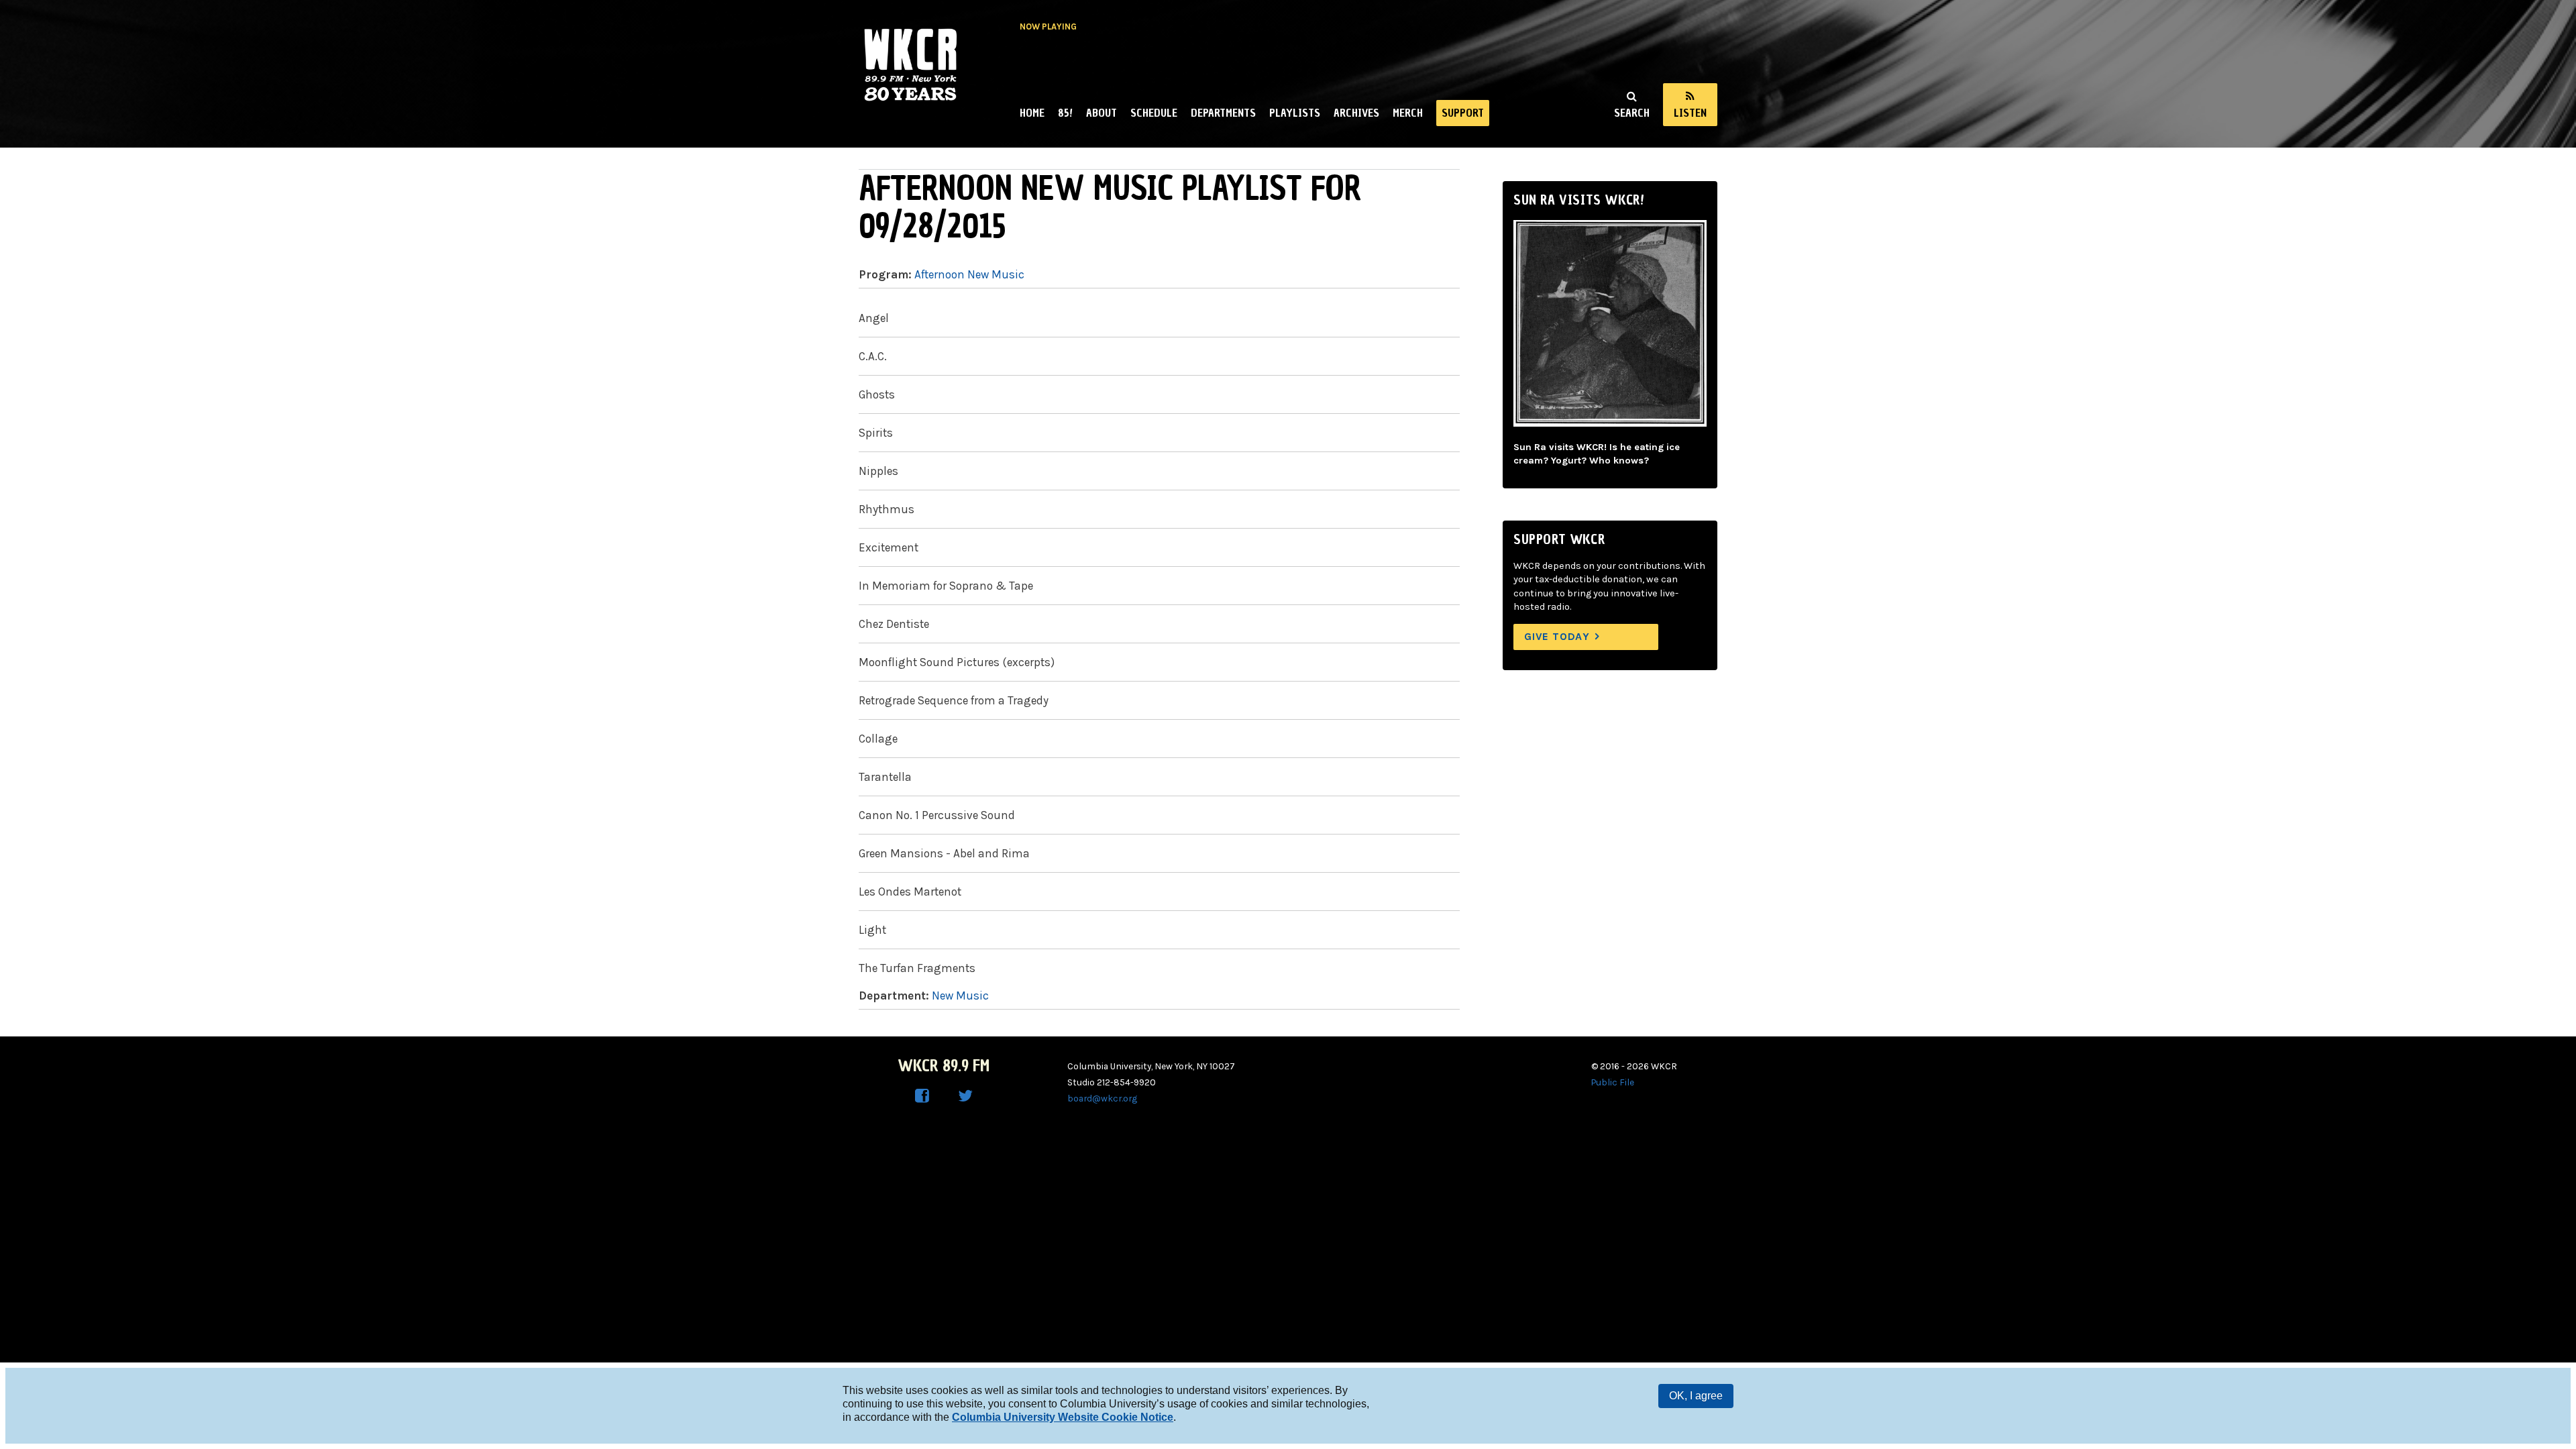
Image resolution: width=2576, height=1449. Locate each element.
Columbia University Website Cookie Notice (1063, 1417)
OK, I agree (1696, 1396)
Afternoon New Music (969, 274)
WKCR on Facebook (922, 1096)
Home (1032, 113)
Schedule (1154, 113)
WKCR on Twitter (965, 1096)
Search (1632, 113)
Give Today (1557, 636)
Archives (1356, 113)
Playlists (1295, 113)
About (1102, 113)
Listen (1690, 113)
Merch (1408, 113)
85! (1065, 113)
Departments (1223, 113)
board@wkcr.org (1102, 1098)
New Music (960, 996)
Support (1463, 113)
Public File (1613, 1082)
